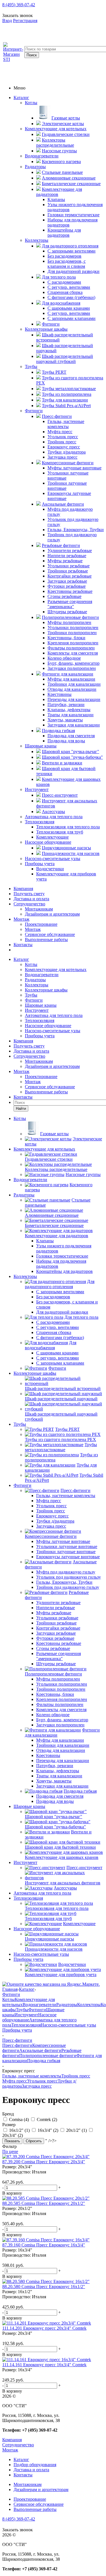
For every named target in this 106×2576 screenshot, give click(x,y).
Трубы (31, 366)
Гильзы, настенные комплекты (32, 2076)
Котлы (31, 103)
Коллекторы (37, 240)
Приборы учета (40, 864)
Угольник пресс (42, 2081)
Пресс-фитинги (17, 2045)
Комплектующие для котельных (56, 129)
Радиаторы (35, 167)
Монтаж (21, 919)
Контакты (23, 945)
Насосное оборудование (48, 842)
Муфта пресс (15, 2081)
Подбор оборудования (35, 2465)
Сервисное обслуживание (50, 934)
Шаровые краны (41, 746)
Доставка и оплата (31, 899)
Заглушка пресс (37, 2086)
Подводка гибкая (44, 2061)
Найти (21, 1109)
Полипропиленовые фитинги (48, 2056)
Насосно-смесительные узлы (53, 859)
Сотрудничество (29, 904)
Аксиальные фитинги (40, 2050)
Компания (23, 889)
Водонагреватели (42, 156)
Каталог (21, 98)
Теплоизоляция (40, 822)
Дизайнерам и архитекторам (52, 914)
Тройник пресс (76, 2076)
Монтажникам (39, 909)
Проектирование (41, 924)
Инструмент (37, 789)
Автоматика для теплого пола (54, 817)
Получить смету (29, 894)
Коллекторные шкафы (46, 329)
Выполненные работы (46, 939)
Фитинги (34, 411)
